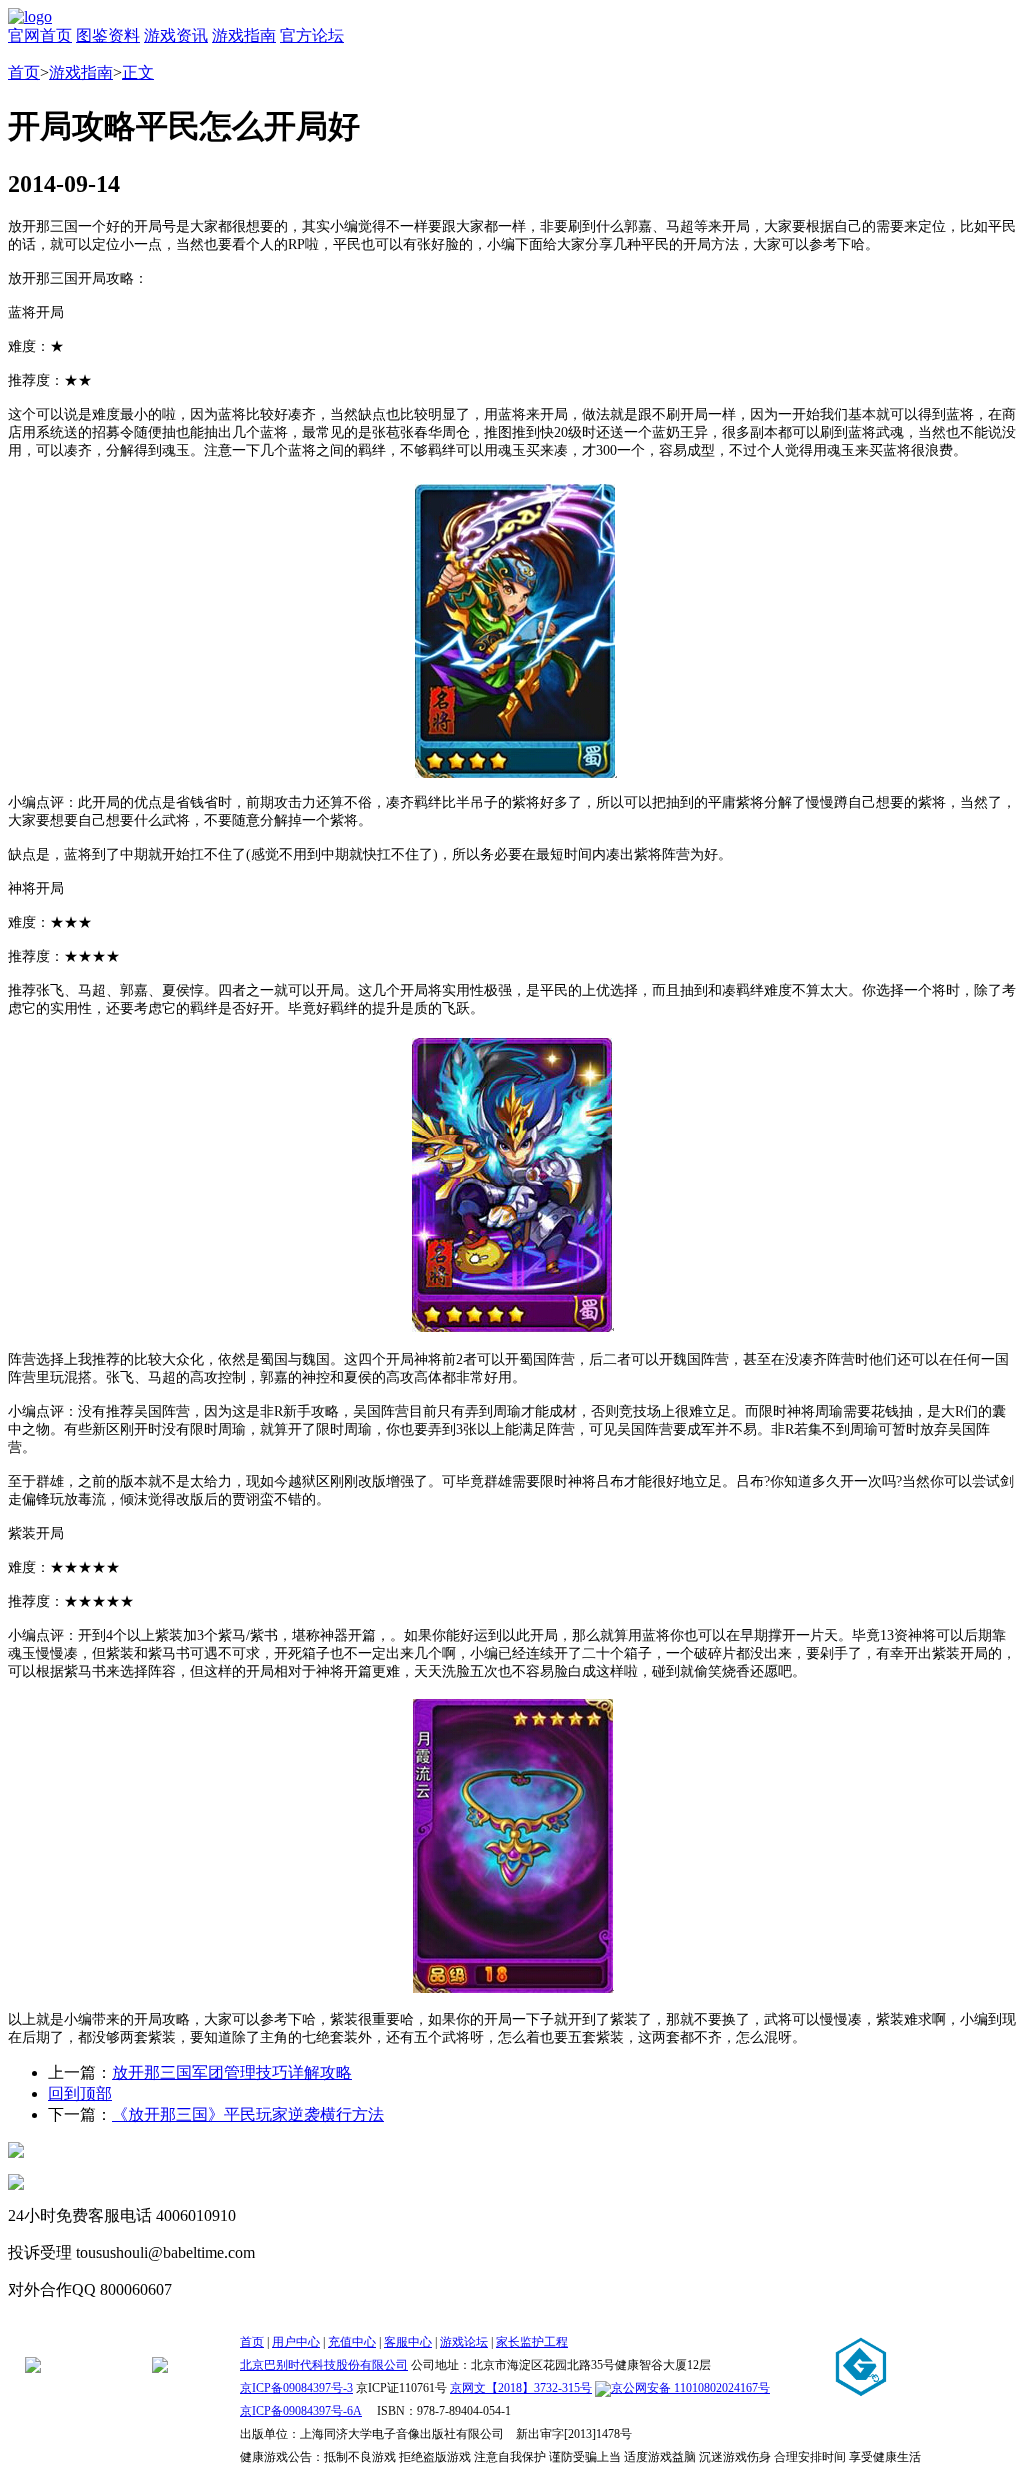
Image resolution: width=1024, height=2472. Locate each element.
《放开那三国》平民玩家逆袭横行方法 (248, 2114)
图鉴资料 (108, 35)
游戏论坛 (464, 2342)
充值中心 (352, 2342)
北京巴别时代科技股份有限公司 (324, 2365)
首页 (24, 72)
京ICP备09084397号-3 (296, 2388)
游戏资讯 (176, 35)
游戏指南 (244, 35)
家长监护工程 (532, 2342)
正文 (138, 72)
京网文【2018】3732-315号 (521, 2388)
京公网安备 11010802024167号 (690, 2388)
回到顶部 (80, 2093)
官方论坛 (312, 35)
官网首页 (40, 35)
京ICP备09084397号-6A (301, 2411)
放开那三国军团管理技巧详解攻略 (232, 2072)
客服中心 (408, 2342)
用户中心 (296, 2342)
